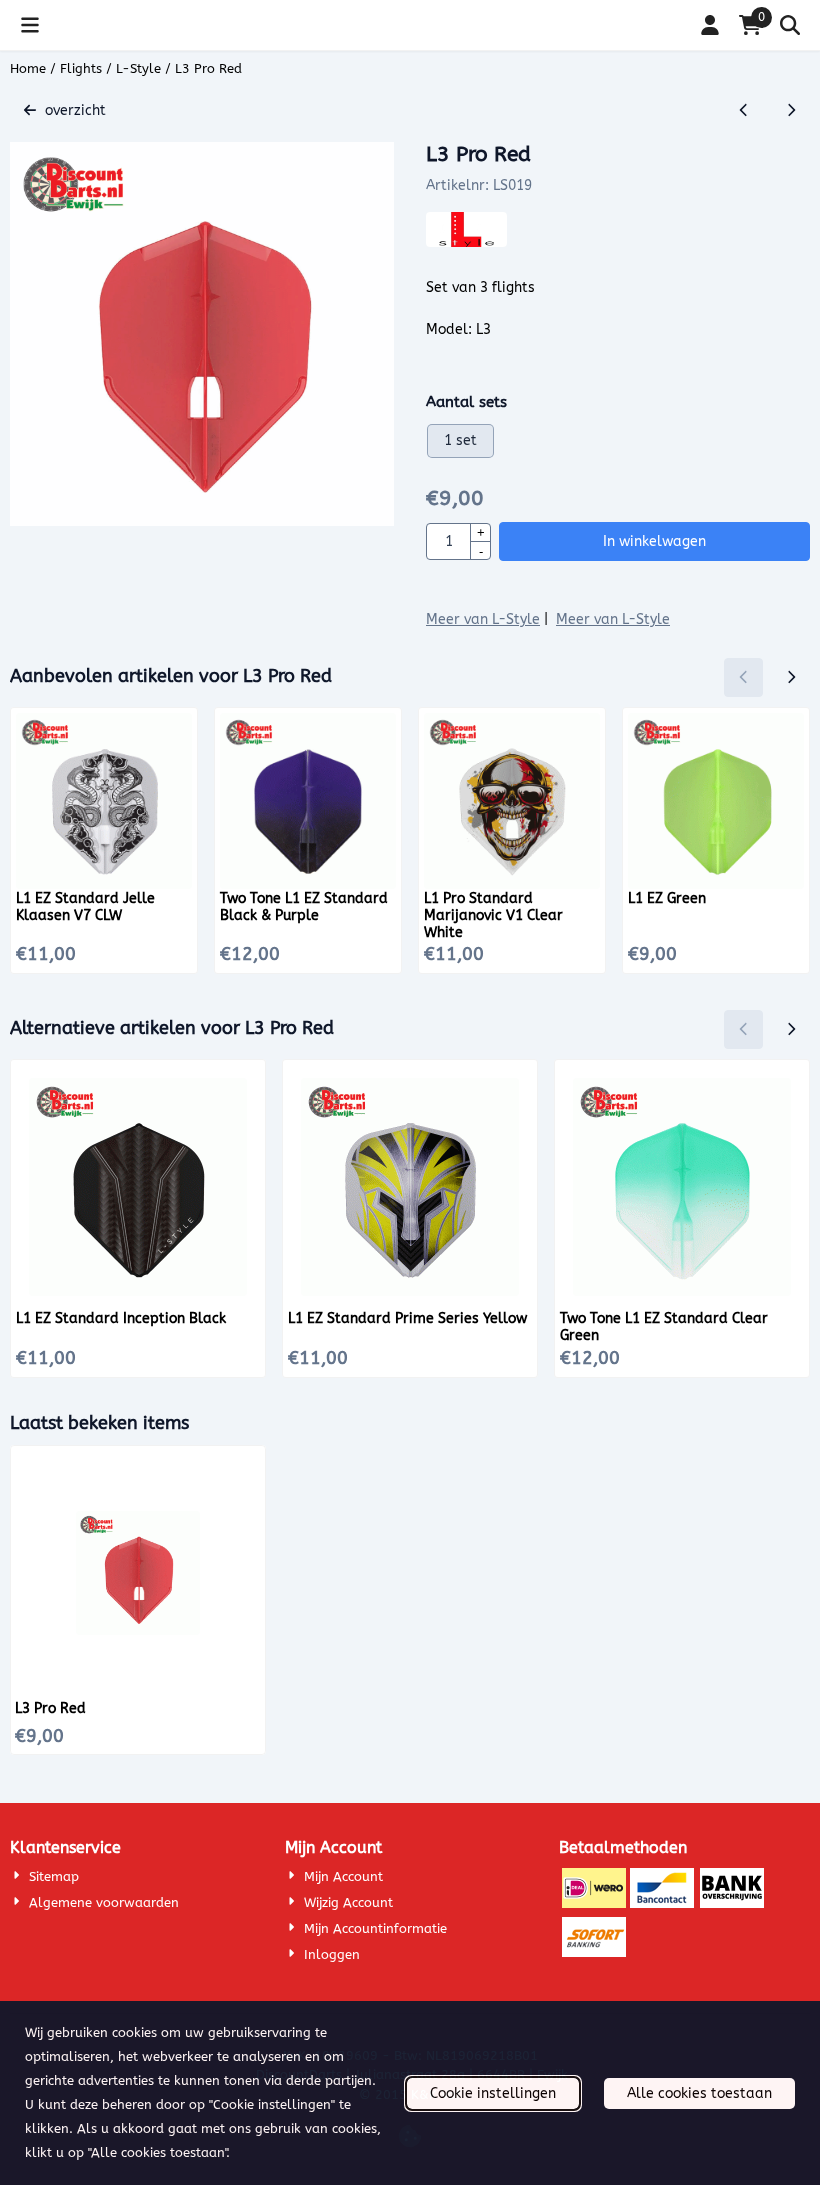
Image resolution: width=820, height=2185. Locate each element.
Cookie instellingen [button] (493, 2093)
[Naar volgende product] (790, 110)
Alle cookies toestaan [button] (699, 2093)
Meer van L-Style (483, 619)
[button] (30, 25)
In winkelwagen (654, 541)
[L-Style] (466, 242)
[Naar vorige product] (743, 110)
